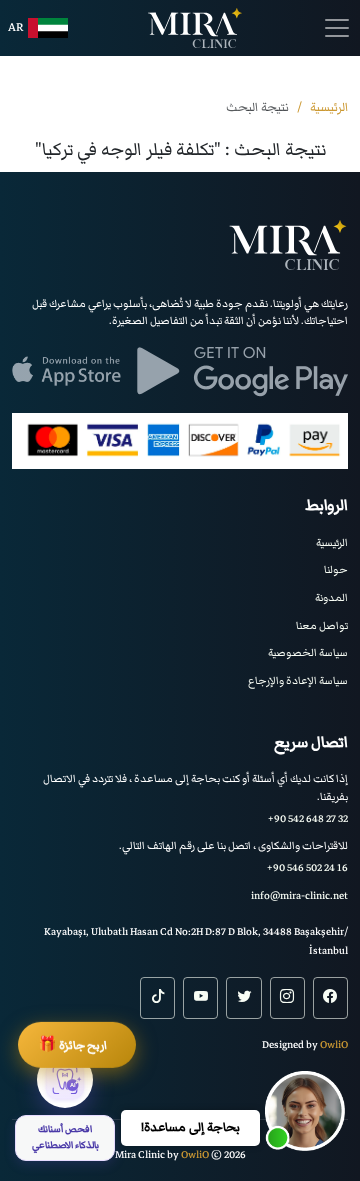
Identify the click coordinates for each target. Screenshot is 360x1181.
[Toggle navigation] (337, 28)
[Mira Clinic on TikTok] (157, 998)
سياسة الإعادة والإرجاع (298, 680)
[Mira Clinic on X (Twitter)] (243, 998)
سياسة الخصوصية (308, 652)
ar (16, 27)
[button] (305, 1111)
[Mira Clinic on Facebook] (330, 998)
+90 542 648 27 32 (308, 818)
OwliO (334, 1044)
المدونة (331, 597)
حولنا (336, 569)
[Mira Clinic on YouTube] (200, 998)
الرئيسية (332, 542)
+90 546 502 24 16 (307, 867)
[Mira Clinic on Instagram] (287, 998)
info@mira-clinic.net (299, 895)
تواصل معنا (322, 625)
